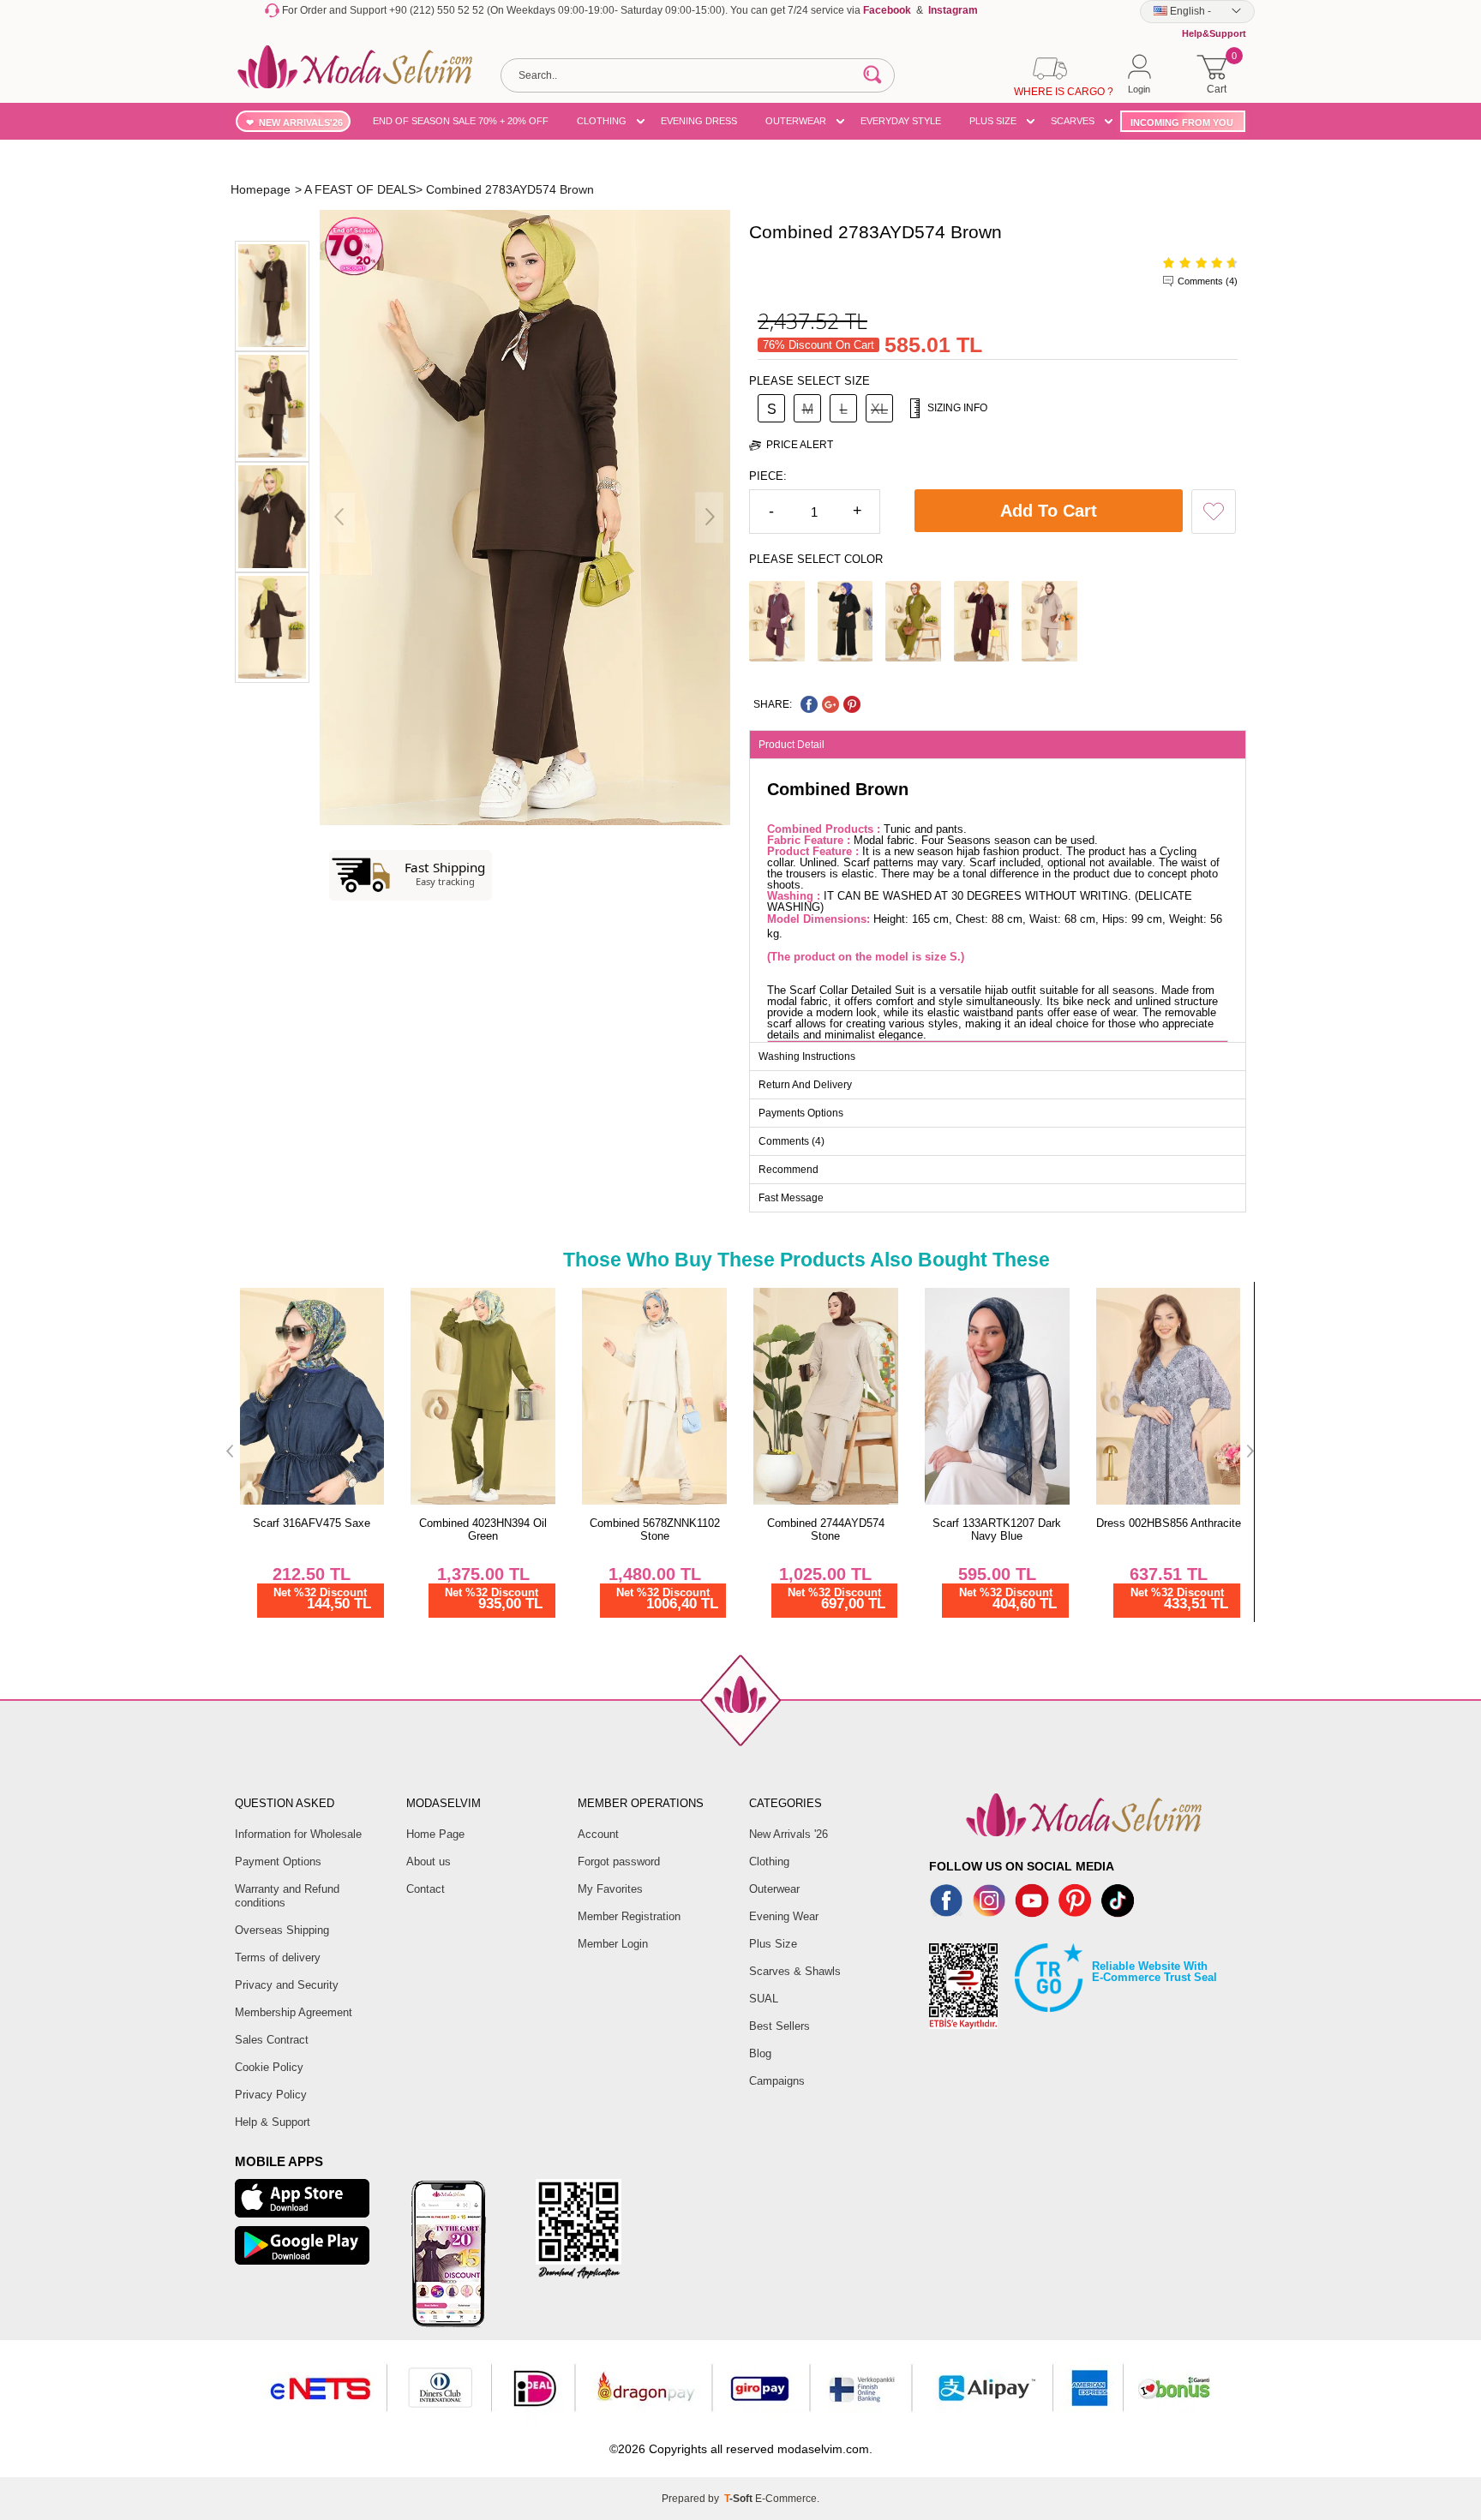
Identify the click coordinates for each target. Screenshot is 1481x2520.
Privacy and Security (287, 1985)
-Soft (740, 2499)
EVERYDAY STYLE (901, 121)
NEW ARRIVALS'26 (301, 123)
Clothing (769, 1862)
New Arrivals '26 (788, 1834)
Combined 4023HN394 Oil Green (483, 1529)
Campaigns (777, 2081)
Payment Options (278, 1862)
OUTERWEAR (796, 121)
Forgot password (619, 1862)
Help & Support (273, 2122)
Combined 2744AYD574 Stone (826, 1529)
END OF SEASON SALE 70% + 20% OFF (461, 121)
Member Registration (629, 1916)
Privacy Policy (271, 2095)
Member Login (613, 1944)
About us (429, 1862)
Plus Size (773, 1944)
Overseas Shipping (282, 1930)
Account (598, 1834)
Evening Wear (784, 1916)
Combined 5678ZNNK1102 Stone (655, 1529)
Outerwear (774, 1889)
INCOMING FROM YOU (1182, 123)
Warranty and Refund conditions (287, 1896)
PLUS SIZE (993, 121)
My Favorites (610, 1889)
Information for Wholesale (298, 1834)
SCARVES (1073, 121)
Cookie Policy (269, 2067)
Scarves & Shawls (795, 1971)
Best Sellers (779, 2026)
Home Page (435, 1834)
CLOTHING (602, 121)
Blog (760, 2053)
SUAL (764, 1999)
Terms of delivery (278, 1957)
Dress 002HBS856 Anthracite (1169, 1523)
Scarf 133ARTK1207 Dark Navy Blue (997, 1529)
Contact (426, 1889)
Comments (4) (1208, 281)
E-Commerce (786, 2499)
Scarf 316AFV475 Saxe (312, 1523)
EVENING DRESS (699, 121)
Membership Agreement (294, 2012)
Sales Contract (272, 2040)
